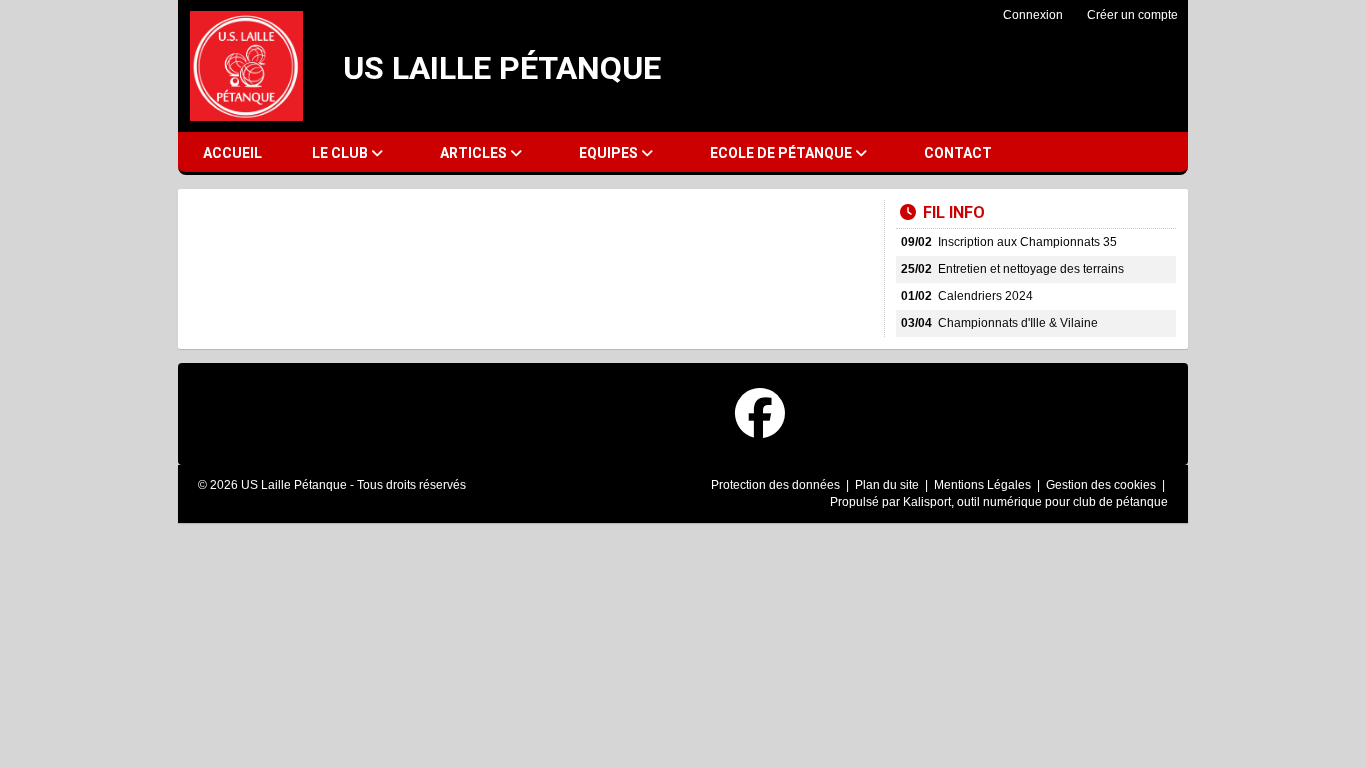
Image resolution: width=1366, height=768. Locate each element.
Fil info (954, 212)
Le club (341, 153)
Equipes (610, 153)
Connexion (1033, 15)
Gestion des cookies (1102, 485)
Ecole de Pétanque (782, 153)
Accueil (232, 153)
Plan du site (888, 485)
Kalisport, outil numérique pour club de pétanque (1035, 502)
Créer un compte (1132, 15)
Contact (958, 153)
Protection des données (777, 485)
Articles (475, 153)
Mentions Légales (984, 485)
